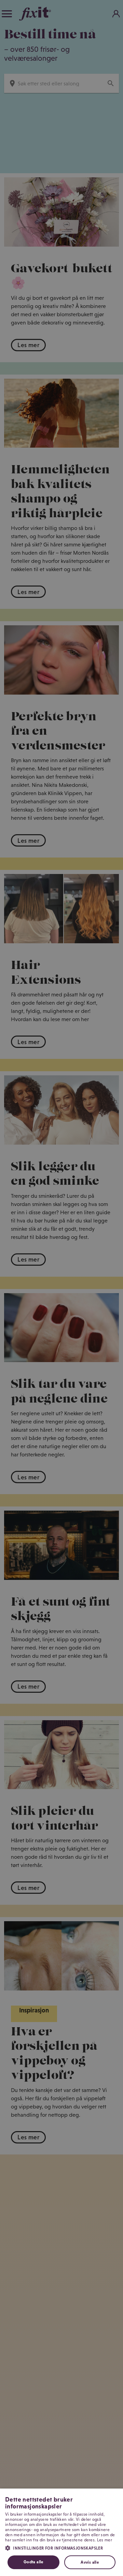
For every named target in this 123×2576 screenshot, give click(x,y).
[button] (61, 2548)
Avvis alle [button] (90, 2562)
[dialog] (61, 2532)
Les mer (105, 2540)
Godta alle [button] (33, 2562)
